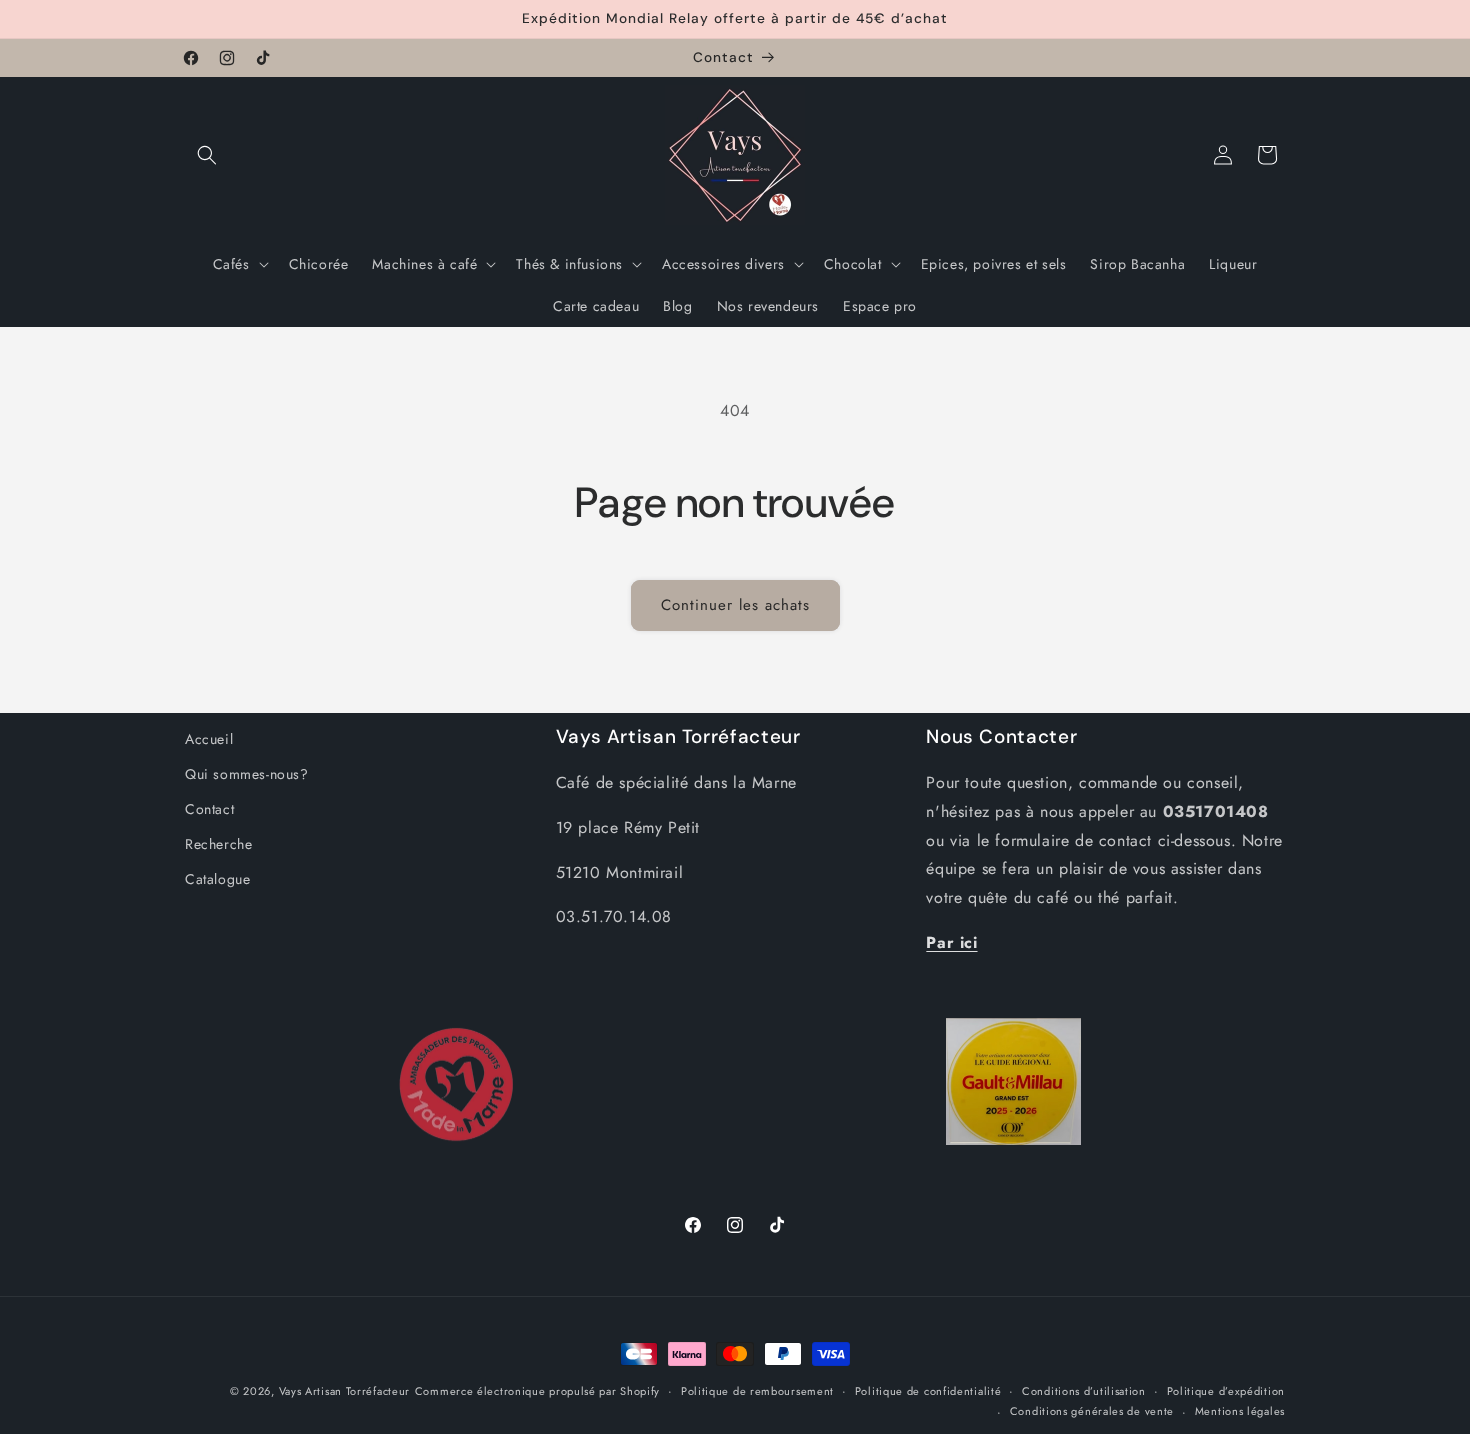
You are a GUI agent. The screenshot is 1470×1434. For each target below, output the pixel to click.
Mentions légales (1240, 1411)
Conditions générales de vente (1092, 1411)
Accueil (209, 739)
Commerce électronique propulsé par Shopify (537, 1391)
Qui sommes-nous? (247, 774)
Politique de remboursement (757, 1391)
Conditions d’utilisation (1084, 1391)
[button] (207, 155)
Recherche (218, 844)
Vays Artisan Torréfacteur (345, 1391)
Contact (209, 809)
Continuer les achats (735, 605)
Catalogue (217, 879)
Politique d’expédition (1226, 1391)
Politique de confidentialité (928, 1391)
